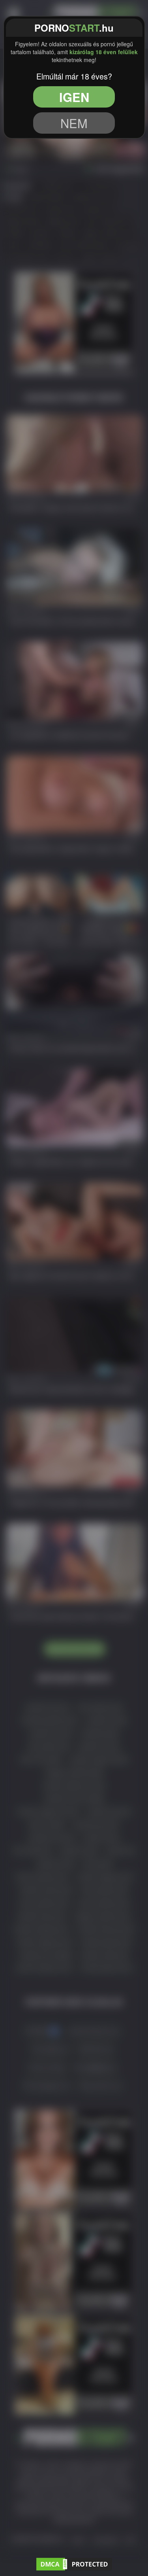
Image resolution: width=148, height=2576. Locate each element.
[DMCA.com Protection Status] (74, 2563)
